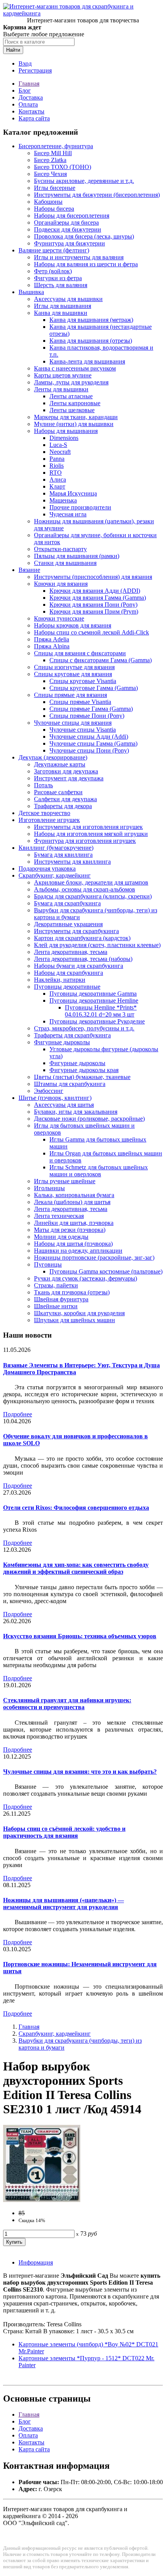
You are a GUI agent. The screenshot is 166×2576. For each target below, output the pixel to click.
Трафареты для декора (63, 806)
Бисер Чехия (50, 174)
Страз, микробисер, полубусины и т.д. (84, 1028)
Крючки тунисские (59, 618)
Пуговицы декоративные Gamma (93, 994)
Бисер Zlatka (50, 160)
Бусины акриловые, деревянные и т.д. (84, 181)
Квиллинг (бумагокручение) (56, 848)
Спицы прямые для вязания (70, 695)
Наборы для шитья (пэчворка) (73, 1244)
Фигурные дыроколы (62, 1042)
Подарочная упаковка (47, 869)
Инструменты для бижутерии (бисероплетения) (97, 195)
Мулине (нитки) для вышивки (74, 424)
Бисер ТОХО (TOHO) (63, 167)
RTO (56, 473)
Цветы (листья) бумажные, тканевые (82, 1077)
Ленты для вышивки (61, 389)
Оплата (28, 104)
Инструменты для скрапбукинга (76, 931)
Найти (13, 50)
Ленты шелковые (72, 410)
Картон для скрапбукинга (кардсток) (82, 938)
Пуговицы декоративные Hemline (94, 1000)
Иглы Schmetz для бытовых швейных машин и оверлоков (99, 1171)
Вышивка (31, 292)
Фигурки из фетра (58, 278)
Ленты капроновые (75, 403)
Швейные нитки (56, 1306)
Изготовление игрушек (49, 820)
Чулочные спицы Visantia (83, 730)
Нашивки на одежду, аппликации (78, 1251)
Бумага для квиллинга (63, 855)
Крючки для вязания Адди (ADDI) (95, 591)
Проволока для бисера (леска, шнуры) (84, 236)
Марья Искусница (73, 493)
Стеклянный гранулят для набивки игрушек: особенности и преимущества (67, 1704)
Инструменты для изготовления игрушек (88, 827)
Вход (25, 63)
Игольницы (49, 1188)
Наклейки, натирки (60, 980)
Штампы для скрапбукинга (70, 1084)
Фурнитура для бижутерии (69, 243)
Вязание (29, 570)
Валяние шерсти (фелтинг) (54, 250)
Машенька (63, 500)
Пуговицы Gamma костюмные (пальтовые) (106, 1271)
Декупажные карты (60, 764)
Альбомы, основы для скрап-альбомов (85, 889)
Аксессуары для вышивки (68, 299)
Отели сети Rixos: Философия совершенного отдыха (76, 1508)
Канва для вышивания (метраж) (91, 320)
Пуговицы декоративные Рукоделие (97, 1021)
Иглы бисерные (55, 188)
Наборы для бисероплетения (72, 216)
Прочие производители (80, 507)
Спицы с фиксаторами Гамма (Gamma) (101, 660)
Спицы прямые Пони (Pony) (87, 716)
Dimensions (64, 438)
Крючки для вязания (61, 584)
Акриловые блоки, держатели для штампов (91, 882)
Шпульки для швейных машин (75, 1320)
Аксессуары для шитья (64, 1105)
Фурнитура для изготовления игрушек (85, 841)
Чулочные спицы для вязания (73, 723)
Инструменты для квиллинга (72, 862)
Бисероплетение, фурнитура (56, 146)
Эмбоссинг (49, 1091)
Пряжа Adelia (52, 639)
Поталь (43, 785)
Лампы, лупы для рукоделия (71, 382)
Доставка (31, 97)
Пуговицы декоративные (67, 987)
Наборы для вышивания (66, 431)
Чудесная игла (68, 514)
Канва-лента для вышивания (87, 361)
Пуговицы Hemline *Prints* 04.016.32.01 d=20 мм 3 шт (101, 1011)
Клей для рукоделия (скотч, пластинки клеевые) (97, 945)
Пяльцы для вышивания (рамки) (77, 556)
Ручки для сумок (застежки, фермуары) (86, 1278)
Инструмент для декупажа (69, 778)
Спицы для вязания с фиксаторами (80, 653)
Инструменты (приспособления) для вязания (93, 577)
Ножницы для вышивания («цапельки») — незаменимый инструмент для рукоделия (64, 1904)
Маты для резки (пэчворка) (70, 1230)
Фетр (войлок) (53, 271)
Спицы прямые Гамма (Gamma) (91, 709)
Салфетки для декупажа (65, 799)
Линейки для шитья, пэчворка (74, 1223)
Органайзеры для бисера (66, 222)
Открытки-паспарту (60, 549)
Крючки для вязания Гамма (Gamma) (98, 598)
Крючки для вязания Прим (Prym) (94, 611)
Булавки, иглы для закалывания (76, 1112)
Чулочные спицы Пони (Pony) (89, 750)
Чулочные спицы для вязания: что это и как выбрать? (80, 1772)
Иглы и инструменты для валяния (79, 257)
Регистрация (35, 70)
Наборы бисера (54, 209)
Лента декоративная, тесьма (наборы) (83, 959)
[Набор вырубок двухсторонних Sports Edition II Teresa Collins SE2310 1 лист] (42, 2200)
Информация (36, 2262)
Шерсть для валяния (61, 285)
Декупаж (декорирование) (53, 757)
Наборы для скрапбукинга (69, 973)
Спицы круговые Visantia (83, 681)
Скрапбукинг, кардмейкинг (55, 875)
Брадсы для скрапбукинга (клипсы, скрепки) (93, 896)
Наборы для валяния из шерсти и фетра (86, 264)
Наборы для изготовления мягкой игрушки (91, 834)
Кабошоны (48, 202)
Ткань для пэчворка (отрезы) (72, 1292)
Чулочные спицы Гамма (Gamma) (93, 743)
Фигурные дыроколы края (84, 1070)
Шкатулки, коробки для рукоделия (79, 1313)
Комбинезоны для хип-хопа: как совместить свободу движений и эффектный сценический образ (76, 1568)
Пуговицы (48, 1264)
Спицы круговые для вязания (73, 674)
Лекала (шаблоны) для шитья (72, 1202)
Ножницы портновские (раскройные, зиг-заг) (94, 1258)
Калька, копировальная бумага (74, 1195)
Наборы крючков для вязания (73, 625)
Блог (25, 90)
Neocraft (60, 452)
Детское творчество (44, 813)
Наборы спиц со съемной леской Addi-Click (91, 632)
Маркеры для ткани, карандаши (76, 417)
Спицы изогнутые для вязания (74, 667)
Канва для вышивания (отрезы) (91, 341)
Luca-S (58, 445)
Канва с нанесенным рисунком (75, 368)
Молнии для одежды (61, 1237)
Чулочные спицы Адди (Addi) (89, 737)
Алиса (58, 480)
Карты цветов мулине (63, 375)
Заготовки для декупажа (66, 771)
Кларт (57, 486)
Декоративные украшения (68, 924)
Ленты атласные (71, 396)
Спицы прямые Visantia (80, 702)
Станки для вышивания (65, 563)
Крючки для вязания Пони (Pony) (93, 605)
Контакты (31, 111)
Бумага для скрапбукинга (67, 903)
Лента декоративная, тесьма (71, 952)
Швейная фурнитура (61, 1299)
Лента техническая (59, 1216)
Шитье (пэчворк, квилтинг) (55, 1098)
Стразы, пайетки (56, 1285)
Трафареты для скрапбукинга (72, 1035)
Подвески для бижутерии (68, 229)
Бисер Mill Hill (53, 153)
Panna (57, 459)
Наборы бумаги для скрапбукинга (79, 966)
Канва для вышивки (61, 313)
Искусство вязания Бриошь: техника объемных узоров (80, 1636)
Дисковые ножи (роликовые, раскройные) (89, 1119)
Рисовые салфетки (58, 792)
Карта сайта (34, 118)
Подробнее (18, 1414)
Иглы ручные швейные (65, 1181)
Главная (29, 84)
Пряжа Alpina (52, 646)
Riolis (57, 466)
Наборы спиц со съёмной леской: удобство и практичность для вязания (64, 1832)
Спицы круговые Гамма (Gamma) (94, 688)
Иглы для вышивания (63, 306)
